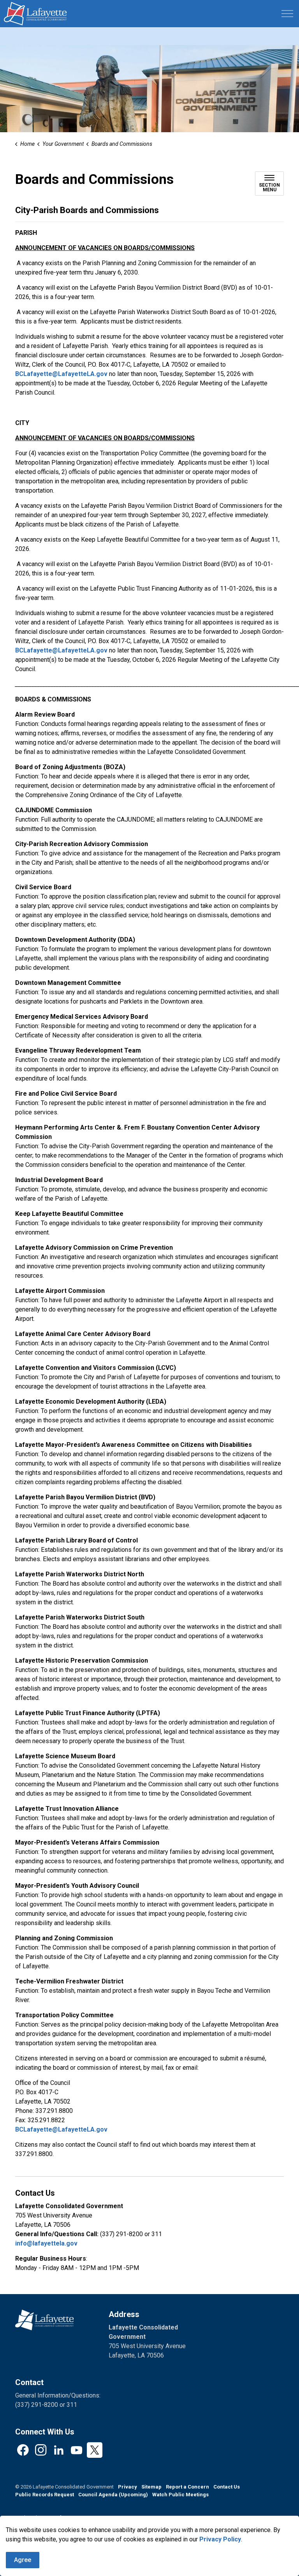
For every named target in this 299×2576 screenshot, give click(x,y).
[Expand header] (287, 14)
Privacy (128, 2487)
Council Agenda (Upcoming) (113, 2495)
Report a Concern (187, 2487)
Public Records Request (45, 2495)
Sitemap (151, 2487)
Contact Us (227, 2487)
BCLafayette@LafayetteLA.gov (61, 374)
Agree (23, 2560)
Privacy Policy (220, 2539)
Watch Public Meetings (180, 2495)
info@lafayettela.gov (46, 2243)
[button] (44, 2320)
